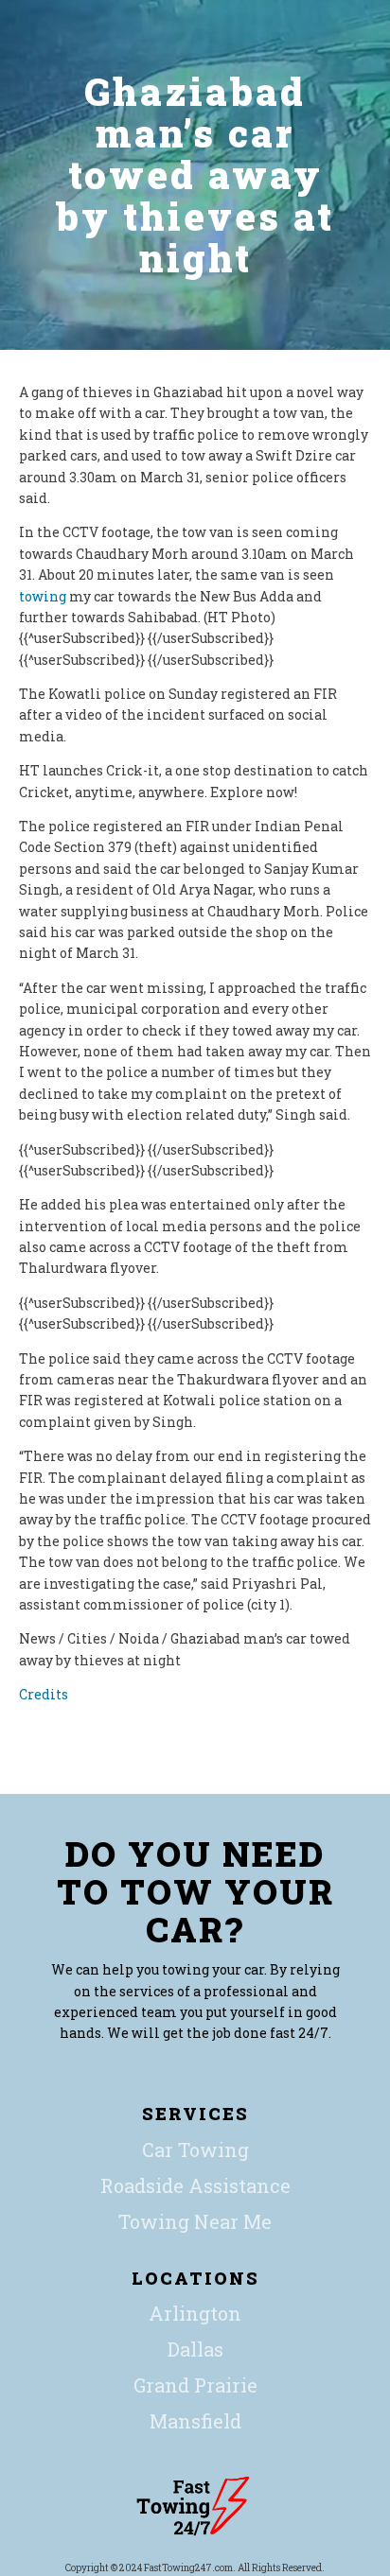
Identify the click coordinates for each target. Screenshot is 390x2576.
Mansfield (195, 2421)
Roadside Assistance (195, 2185)
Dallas (195, 2349)
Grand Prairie (195, 2385)
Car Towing (195, 2150)
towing (43, 596)
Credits (44, 1694)
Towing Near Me (195, 2221)
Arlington (195, 2313)
